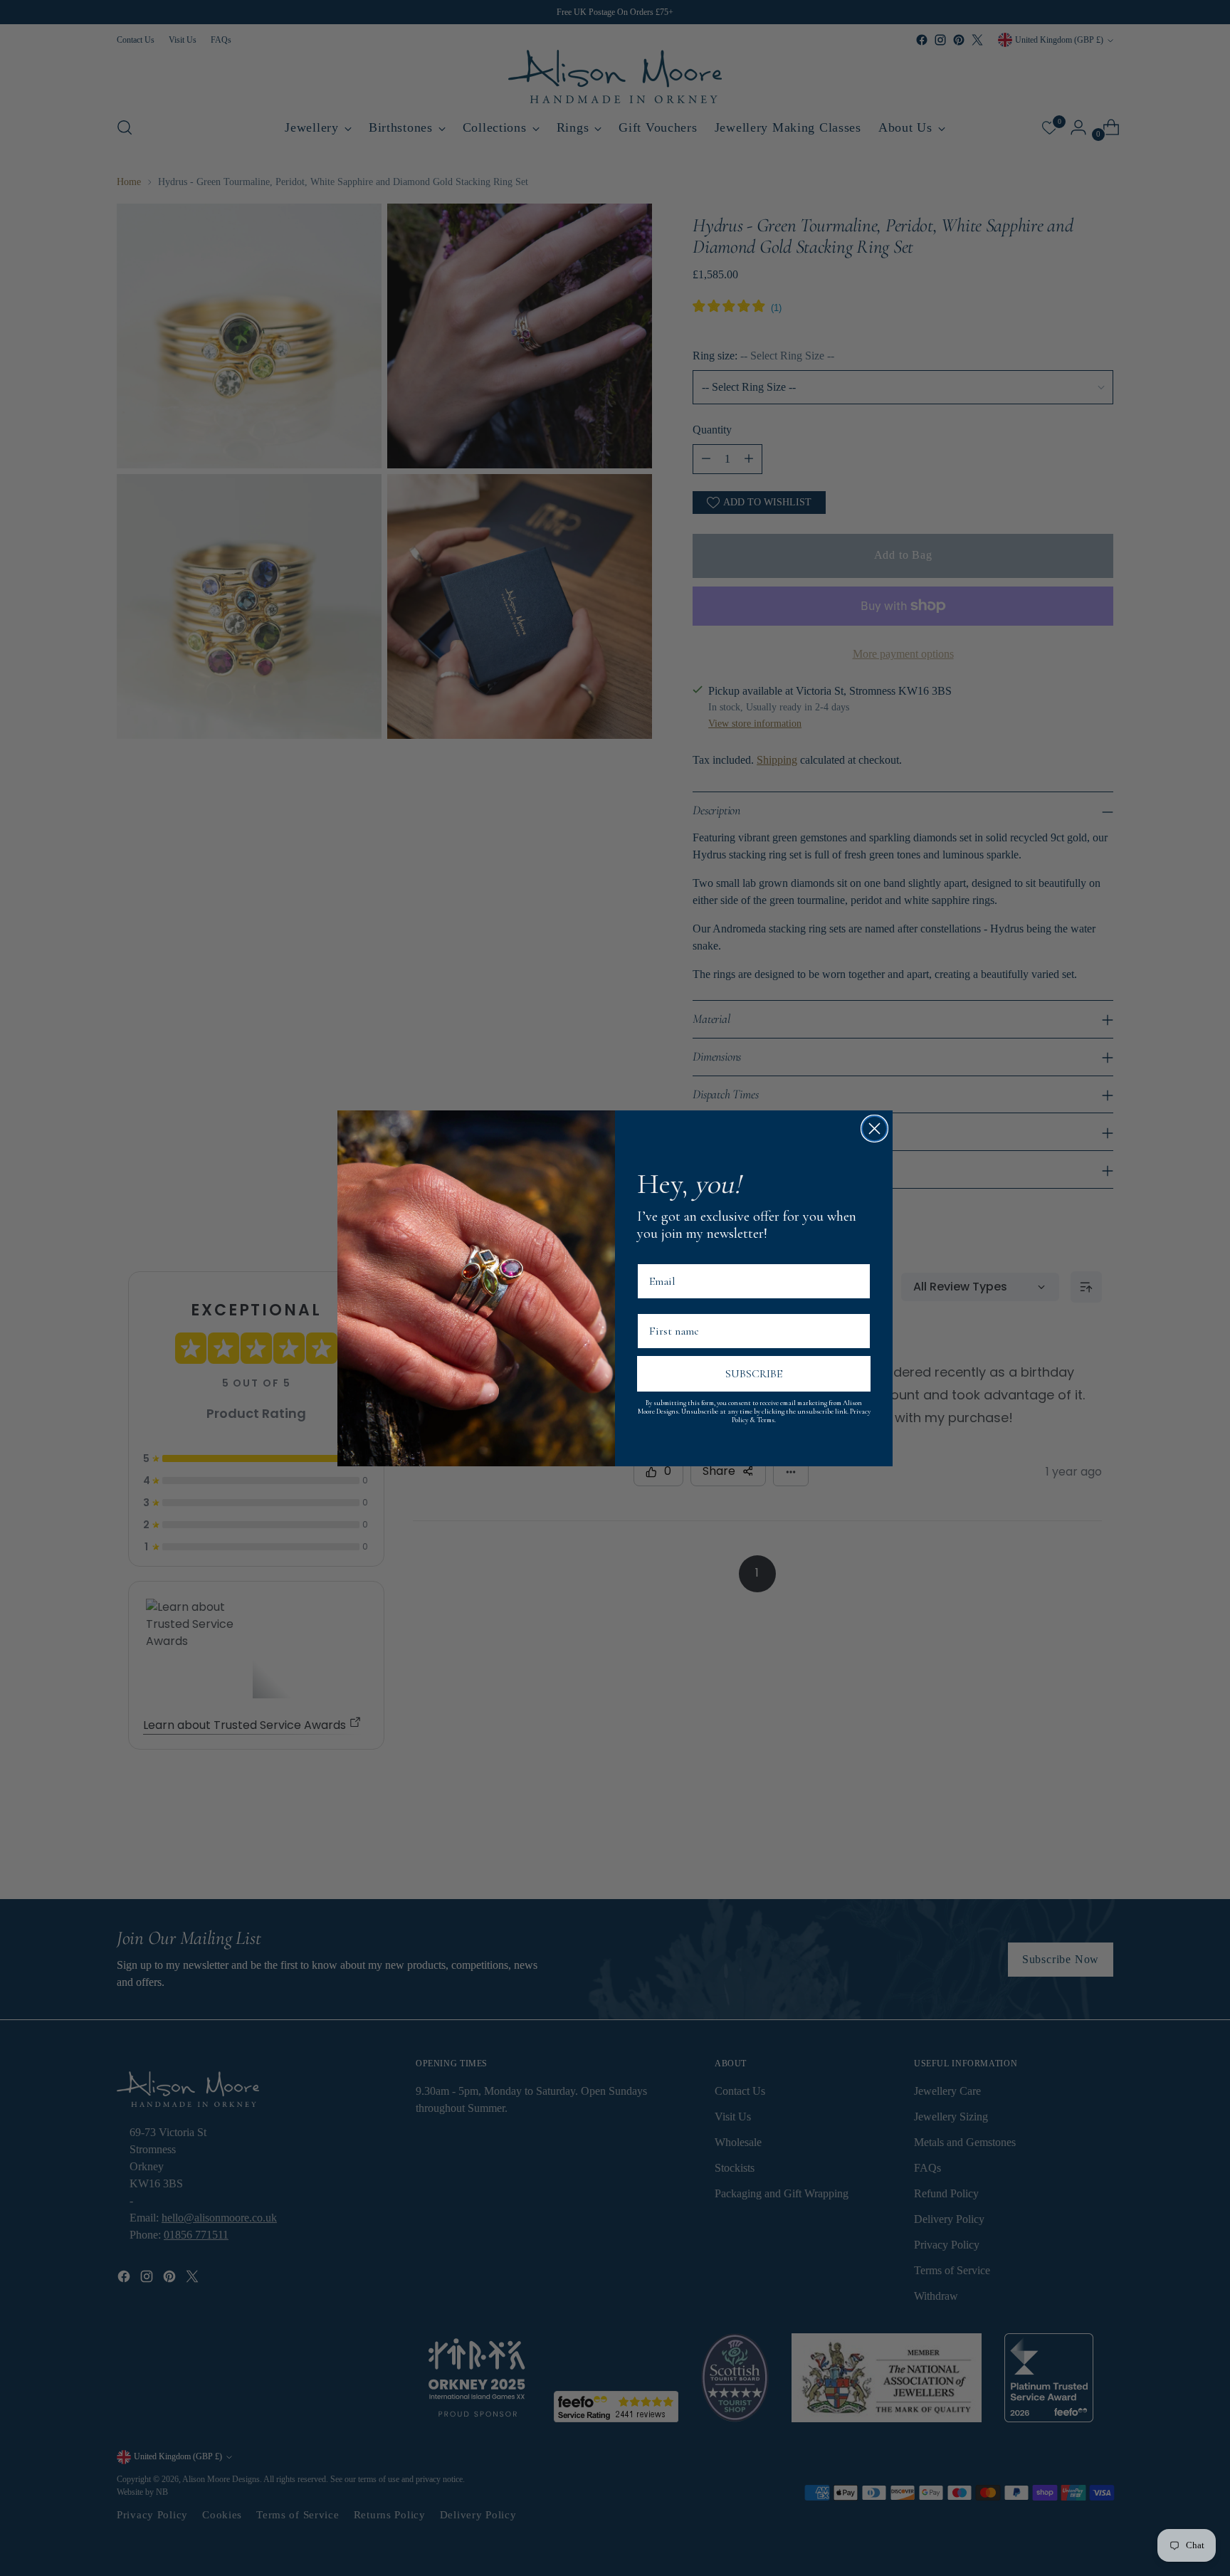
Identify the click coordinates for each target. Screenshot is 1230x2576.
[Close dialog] (874, 1129)
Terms (766, 1420)
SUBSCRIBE (754, 1374)
